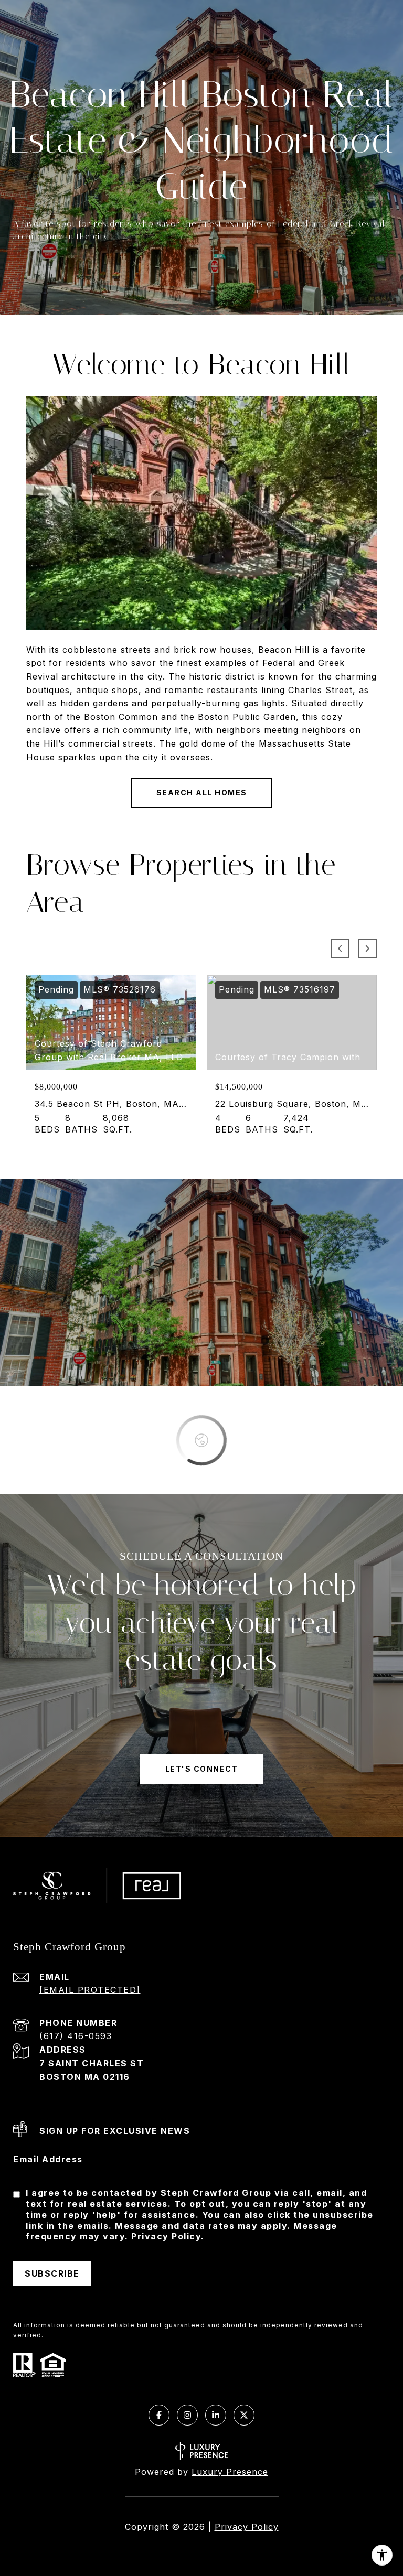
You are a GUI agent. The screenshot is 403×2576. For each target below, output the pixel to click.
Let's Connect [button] (202, 1769)
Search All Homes (202, 793)
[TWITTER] (244, 2415)
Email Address (48, 2159)
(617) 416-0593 (76, 2036)
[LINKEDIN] (216, 2415)
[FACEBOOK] (159, 2415)
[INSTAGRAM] (187, 2415)
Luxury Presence (230, 2472)
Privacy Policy (166, 2236)
